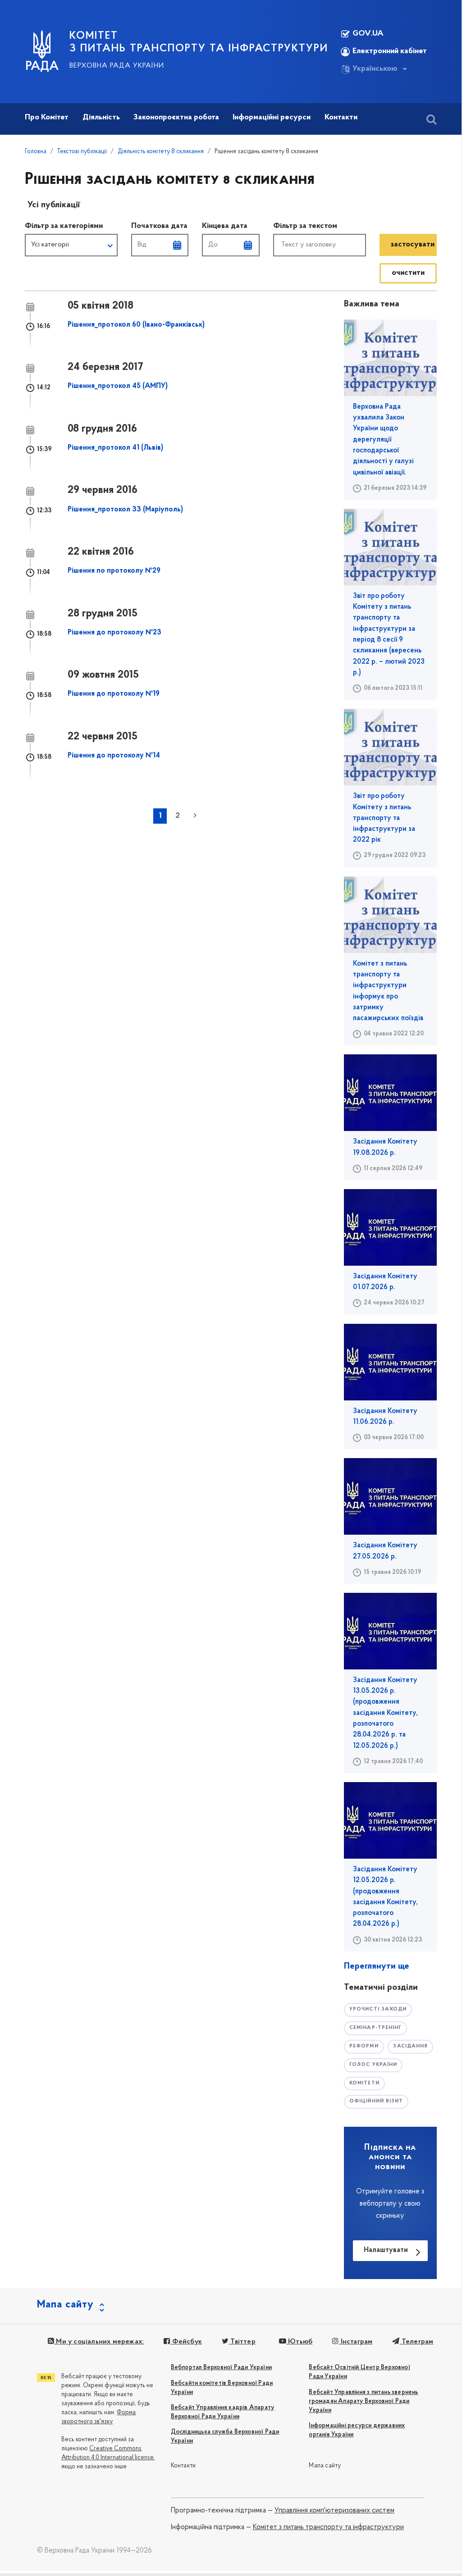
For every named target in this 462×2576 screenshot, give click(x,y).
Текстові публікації (82, 152)
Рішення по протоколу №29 (114, 571)
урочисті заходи (378, 2009)
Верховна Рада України (117, 66)
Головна (36, 152)
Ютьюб (299, 2342)
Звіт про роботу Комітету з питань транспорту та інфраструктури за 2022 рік (384, 818)
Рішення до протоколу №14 (114, 756)
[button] (71, 245)
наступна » (195, 815)
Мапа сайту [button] (65, 2305)
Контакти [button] (341, 118)
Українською (375, 69)
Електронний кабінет (390, 51)
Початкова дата (159, 226)
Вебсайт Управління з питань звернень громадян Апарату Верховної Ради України (363, 2401)
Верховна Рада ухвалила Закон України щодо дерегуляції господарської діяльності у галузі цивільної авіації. (383, 440)
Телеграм (416, 2342)
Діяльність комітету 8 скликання (161, 152)
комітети (364, 2083)
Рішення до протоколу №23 (114, 633)
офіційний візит (376, 2101)
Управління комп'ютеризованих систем (334, 2511)
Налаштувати (386, 2250)
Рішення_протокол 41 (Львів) (115, 448)
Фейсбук (186, 2342)
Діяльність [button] (101, 118)
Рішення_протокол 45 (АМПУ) (118, 386)
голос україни (373, 2065)
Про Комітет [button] (47, 118)
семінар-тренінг (376, 2028)
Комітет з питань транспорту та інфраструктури (328, 2527)
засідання (410, 2046)
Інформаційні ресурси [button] (272, 118)
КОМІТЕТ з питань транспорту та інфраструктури (199, 42)
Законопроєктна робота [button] (176, 118)
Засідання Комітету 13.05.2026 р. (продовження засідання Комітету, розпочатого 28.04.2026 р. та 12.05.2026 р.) (385, 1713)
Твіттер (242, 2342)
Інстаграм (355, 2342)
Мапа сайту (325, 2466)
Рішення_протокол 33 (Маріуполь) (125, 510)
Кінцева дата (225, 226)
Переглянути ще (377, 1966)
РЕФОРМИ (364, 2046)
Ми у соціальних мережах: (99, 2342)
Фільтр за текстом (305, 226)
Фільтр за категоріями (64, 226)
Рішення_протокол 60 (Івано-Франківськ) (136, 325)
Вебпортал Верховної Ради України (221, 2368)
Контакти (183, 2466)
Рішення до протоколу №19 (114, 694)
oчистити (408, 273)
